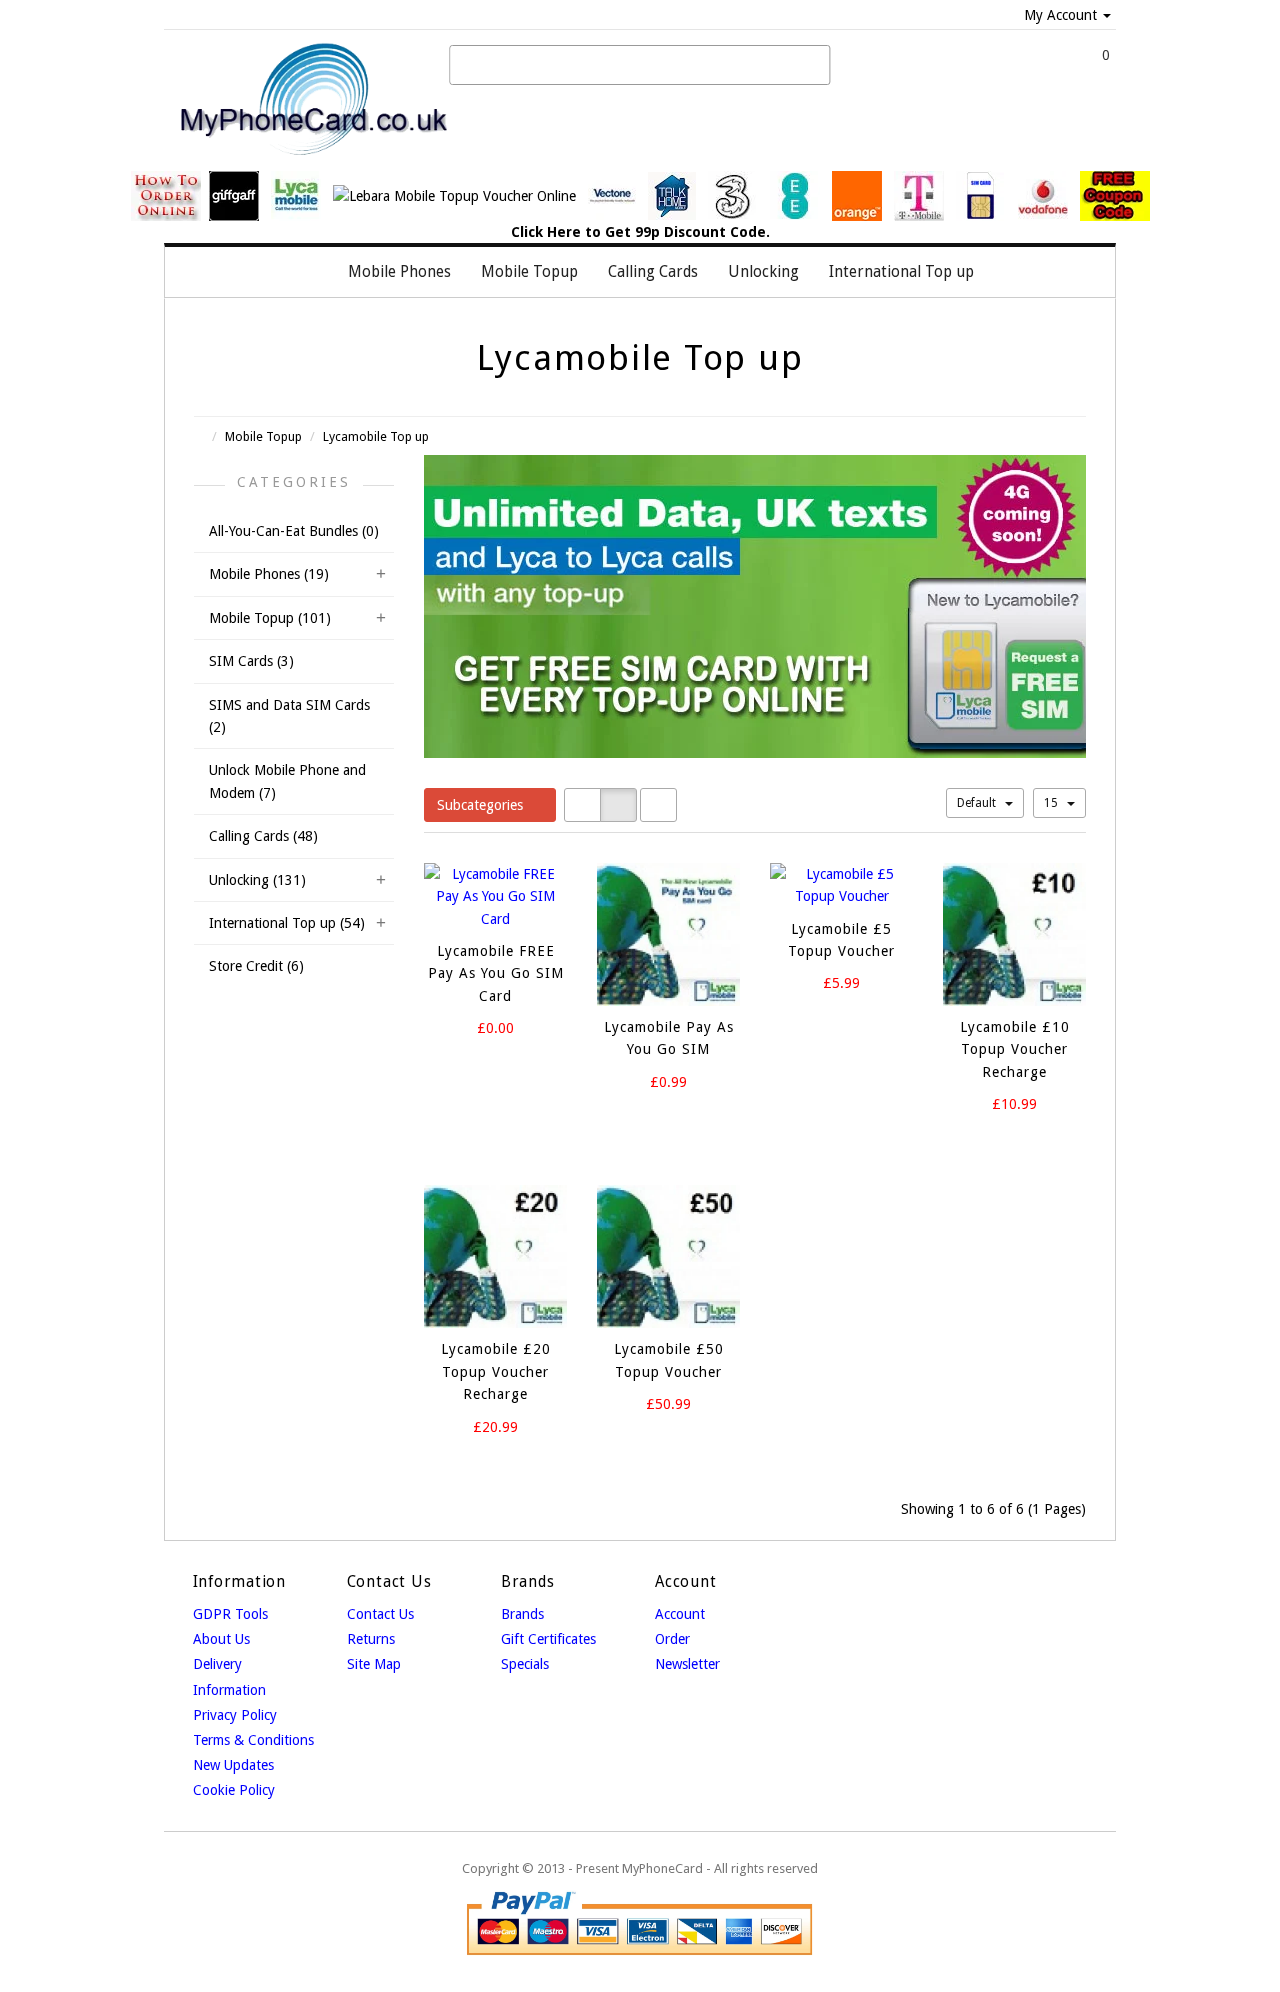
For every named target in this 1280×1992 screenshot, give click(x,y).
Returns (371, 1639)
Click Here (546, 232)
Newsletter (687, 1664)
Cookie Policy (234, 1790)
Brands (522, 1614)
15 (1052, 803)
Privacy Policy (235, 1715)
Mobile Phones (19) (269, 574)
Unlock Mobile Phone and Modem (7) (287, 781)
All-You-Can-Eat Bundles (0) (294, 531)
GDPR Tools (230, 1614)
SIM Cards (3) (251, 661)
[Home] (312, 272)
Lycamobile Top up (376, 436)
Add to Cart (479, 1065)
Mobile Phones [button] (399, 272)
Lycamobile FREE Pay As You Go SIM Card (496, 973)
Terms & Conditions (253, 1740)
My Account (1060, 15)
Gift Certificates (548, 1639)
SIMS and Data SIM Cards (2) (289, 716)
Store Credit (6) (256, 966)
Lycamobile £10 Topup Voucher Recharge (1015, 1049)
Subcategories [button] (482, 805)
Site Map (374, 1664)
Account (680, 1614)
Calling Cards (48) (263, 836)
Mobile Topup (263, 436)
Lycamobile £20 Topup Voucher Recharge (496, 1371)
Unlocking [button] (763, 272)
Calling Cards (653, 272)
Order (672, 1639)
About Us (221, 1639)
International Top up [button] (901, 272)
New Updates (233, 1765)
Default (978, 803)
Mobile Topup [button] (529, 272)
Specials (525, 1664)
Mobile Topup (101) (270, 618)
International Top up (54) (287, 923)
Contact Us (380, 1614)
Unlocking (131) (257, 880)
